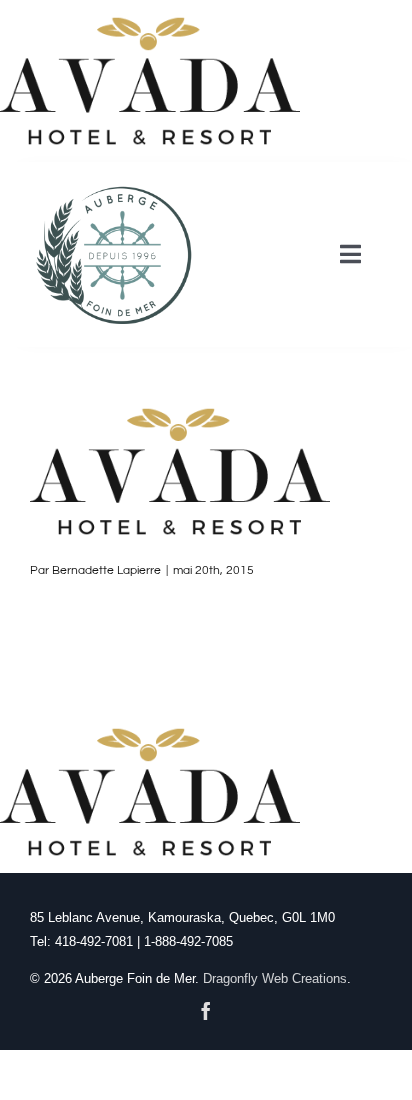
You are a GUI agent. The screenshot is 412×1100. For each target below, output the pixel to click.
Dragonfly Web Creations (275, 978)
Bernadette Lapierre (106, 570)
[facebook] (206, 1011)
